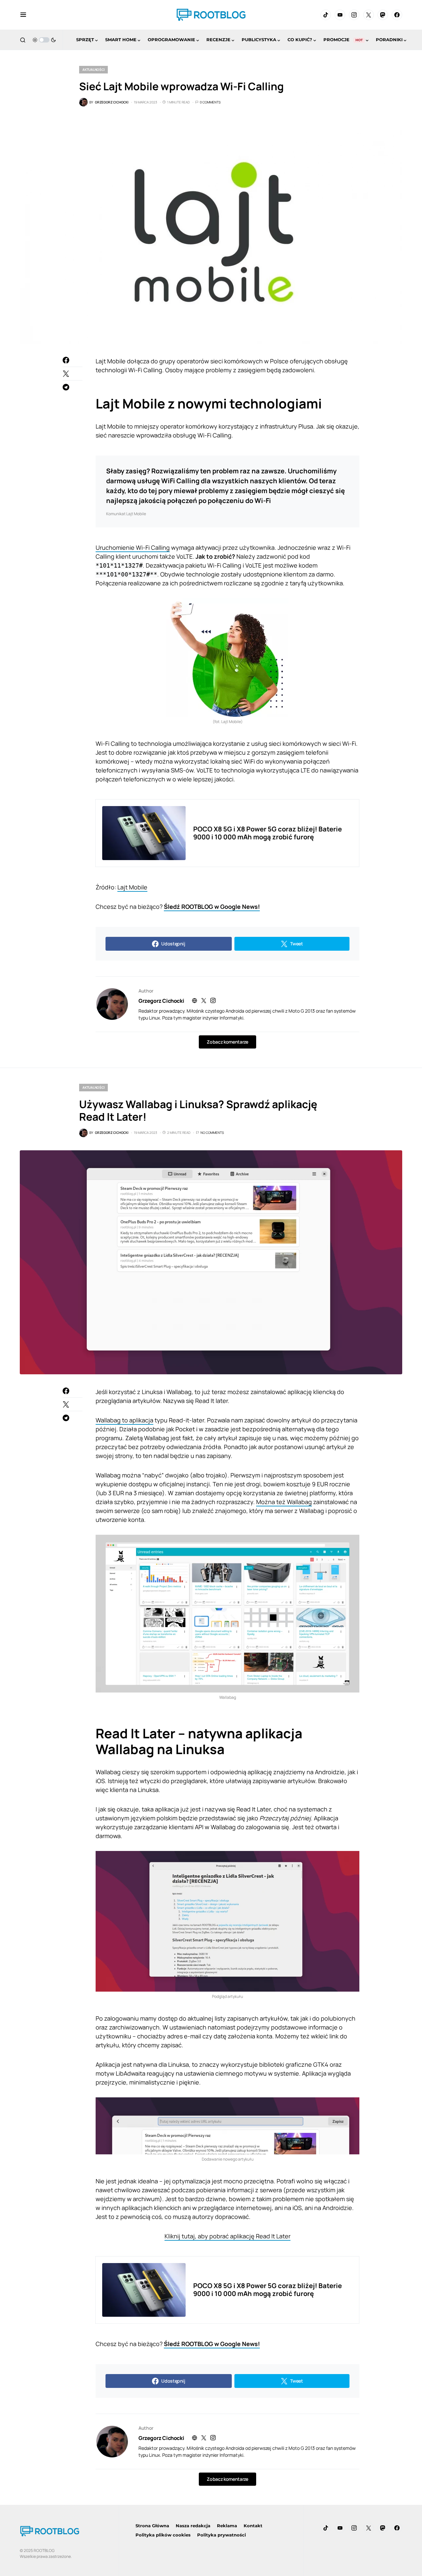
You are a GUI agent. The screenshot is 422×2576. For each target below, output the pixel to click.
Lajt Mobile (132, 887)
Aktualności (93, 70)
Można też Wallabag (284, 1502)
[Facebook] (397, 15)
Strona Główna (152, 2526)
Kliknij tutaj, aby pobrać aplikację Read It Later (227, 2236)
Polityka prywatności (222, 2535)
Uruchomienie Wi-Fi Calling (133, 547)
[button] (23, 15)
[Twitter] (369, 15)
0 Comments (210, 102)
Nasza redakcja (193, 2526)
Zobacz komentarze (227, 1042)
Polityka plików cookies (163, 2535)
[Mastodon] (383, 15)
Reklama (227, 2526)
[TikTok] (326, 15)
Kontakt (253, 2526)
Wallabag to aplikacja (124, 1420)
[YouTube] (340, 15)
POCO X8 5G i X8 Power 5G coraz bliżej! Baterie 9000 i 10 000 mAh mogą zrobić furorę (268, 833)
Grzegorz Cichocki (161, 1001)
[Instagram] (354, 15)
